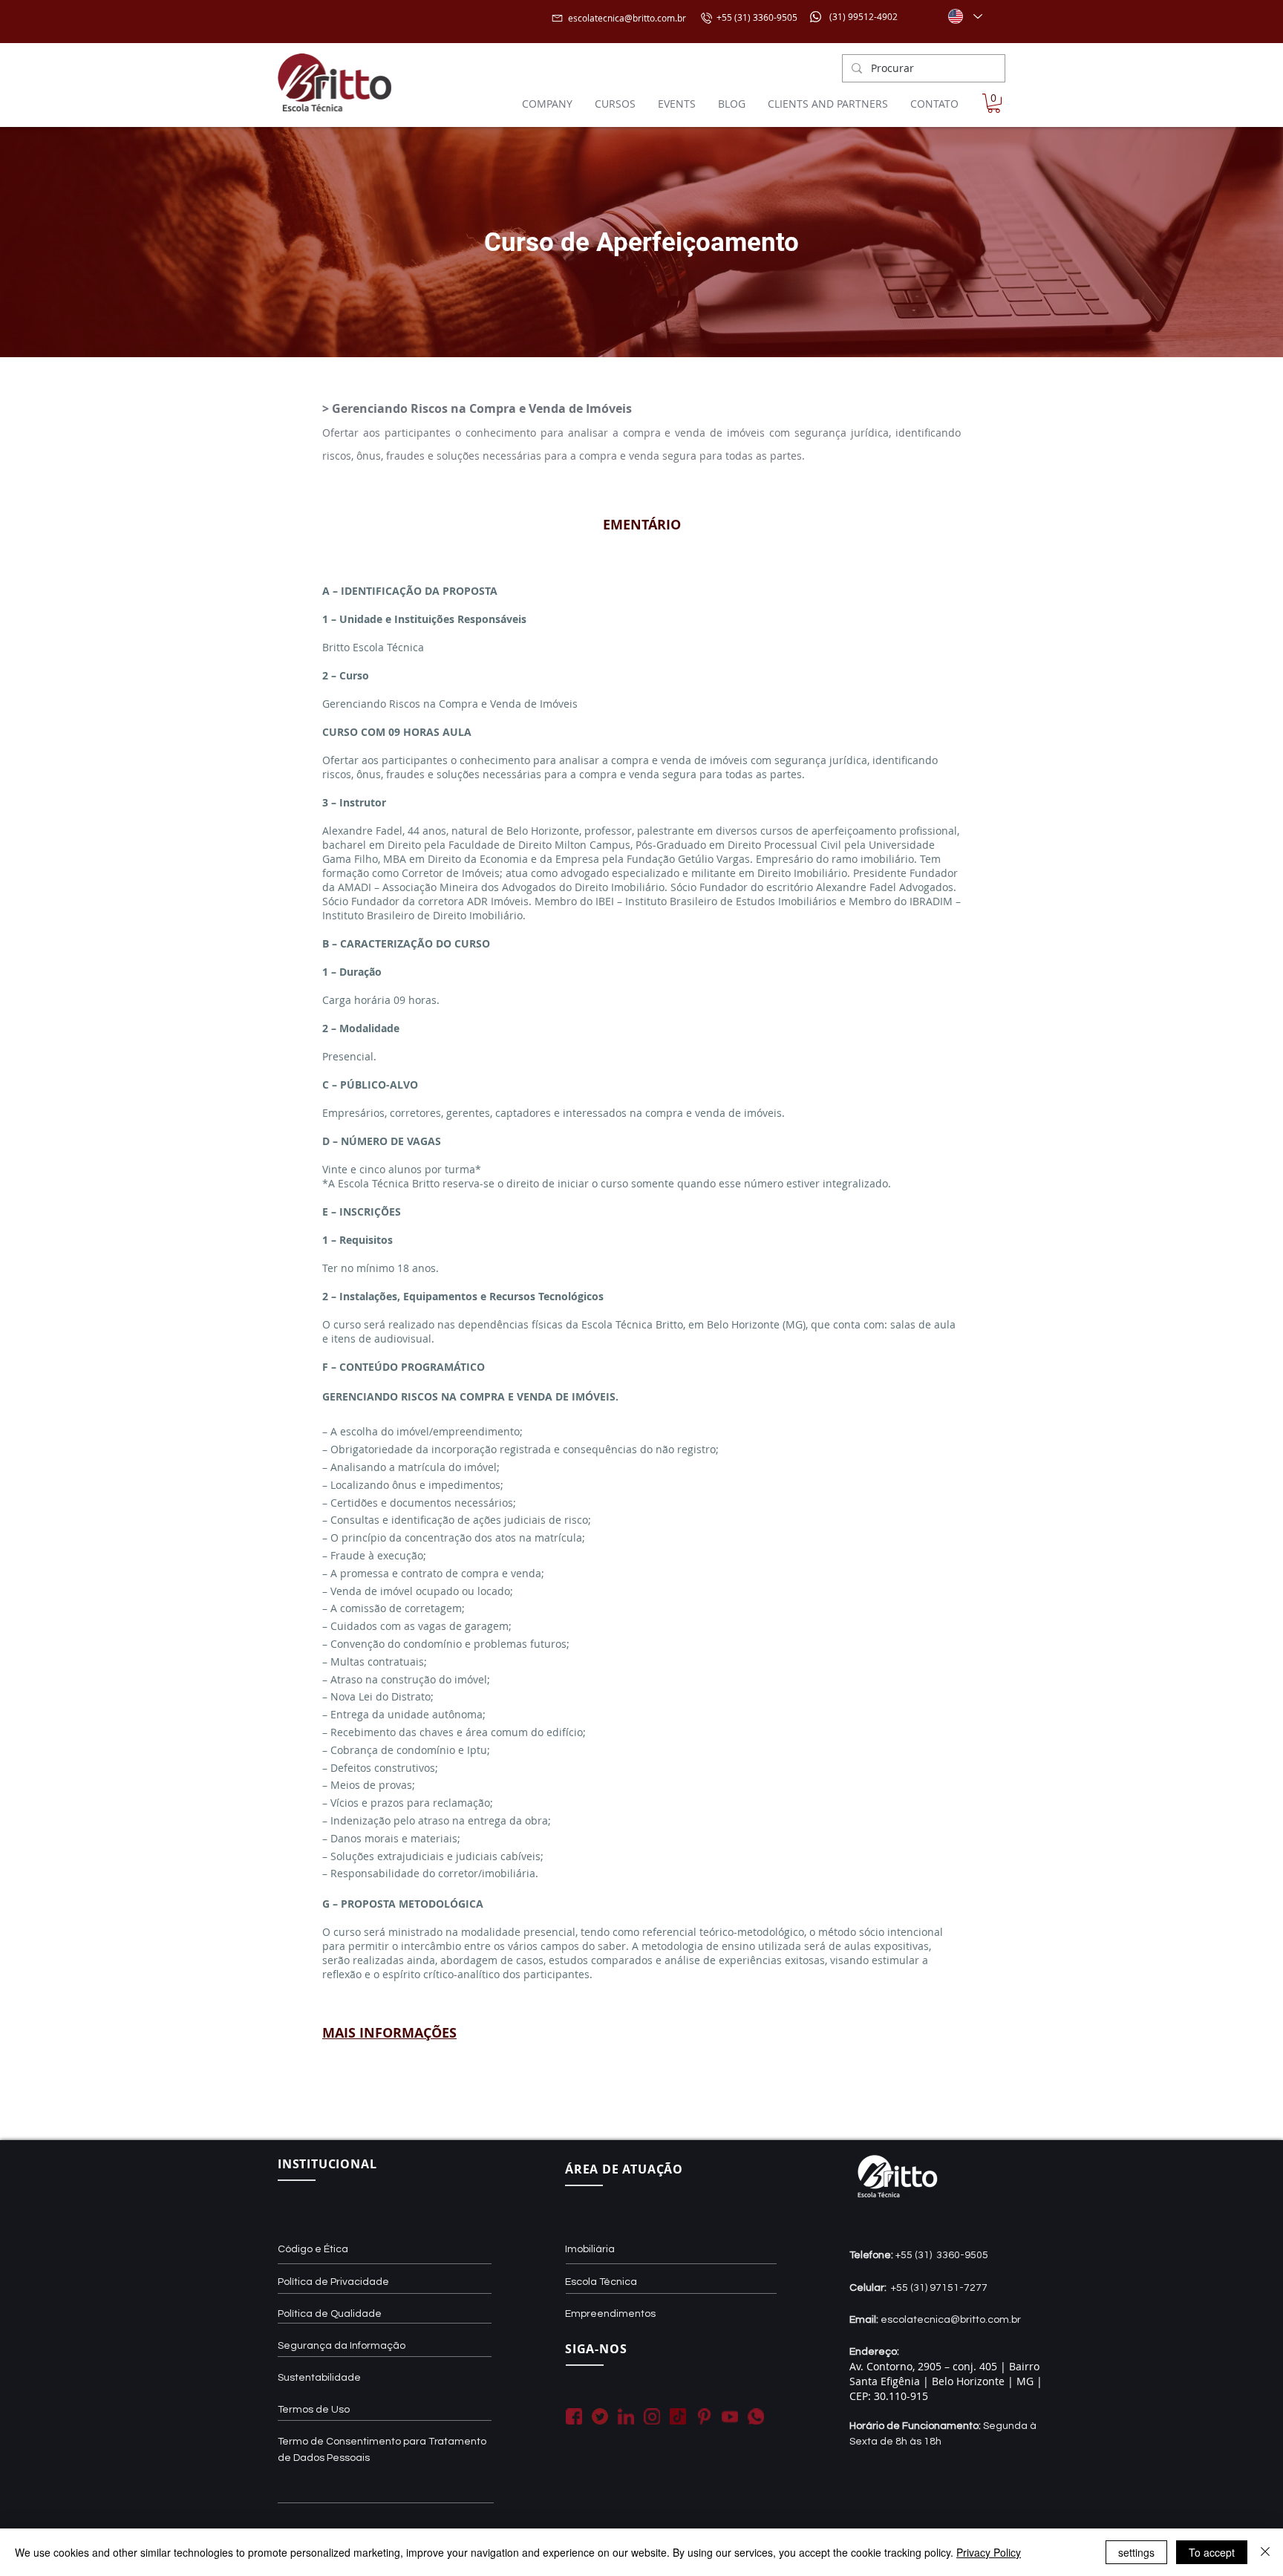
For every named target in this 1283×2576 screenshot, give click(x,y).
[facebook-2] (574, 2416)
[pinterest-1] (704, 2416)
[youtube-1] (730, 2416)
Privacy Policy (989, 2552)
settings (1136, 2552)
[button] (994, 103)
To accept (1212, 2552)
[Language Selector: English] (964, 16)
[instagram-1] (652, 2416)
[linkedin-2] (626, 2416)
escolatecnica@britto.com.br (627, 18)
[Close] (1265, 2552)
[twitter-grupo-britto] (600, 2416)
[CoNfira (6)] (678, 2416)
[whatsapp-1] (756, 2416)
